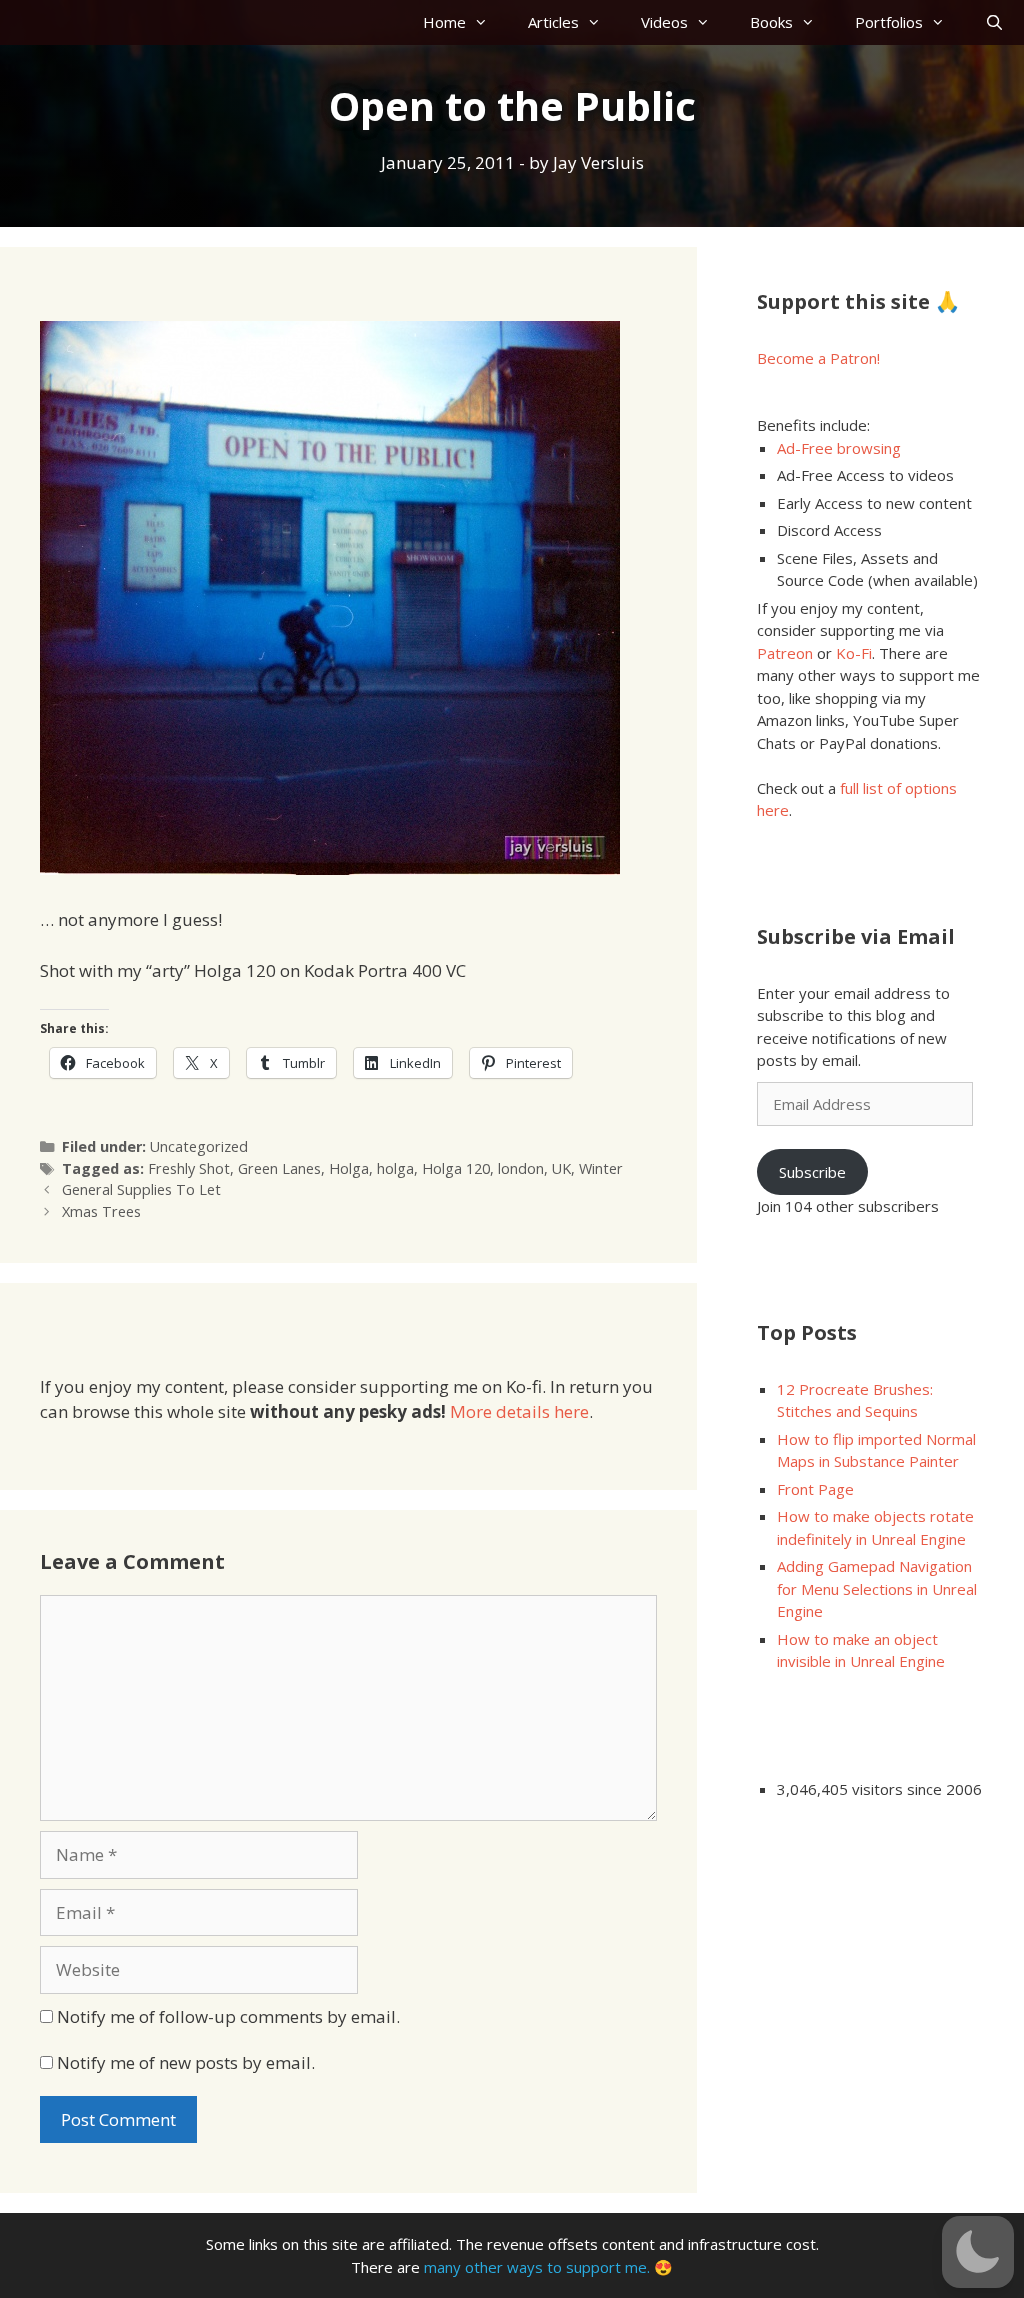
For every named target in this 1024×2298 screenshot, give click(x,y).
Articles (553, 22)
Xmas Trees (101, 1211)
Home (444, 22)
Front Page (815, 1489)
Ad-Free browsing (839, 448)
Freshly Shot (189, 1168)
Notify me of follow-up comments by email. (228, 2016)
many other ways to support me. (537, 2267)
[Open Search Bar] (994, 22)
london (521, 1168)
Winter (601, 1168)
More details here (519, 1411)
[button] (978, 2252)
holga (395, 1168)
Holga (349, 1168)
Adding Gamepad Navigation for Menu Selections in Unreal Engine (877, 1588)
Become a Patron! (818, 358)
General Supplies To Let (141, 1189)
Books (771, 22)
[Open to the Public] (330, 868)
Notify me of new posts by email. (186, 2062)
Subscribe (812, 1172)
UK (561, 1168)
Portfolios (889, 22)
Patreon (785, 653)
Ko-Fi (854, 653)
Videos (664, 22)
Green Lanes (279, 1168)
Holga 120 (456, 1168)
